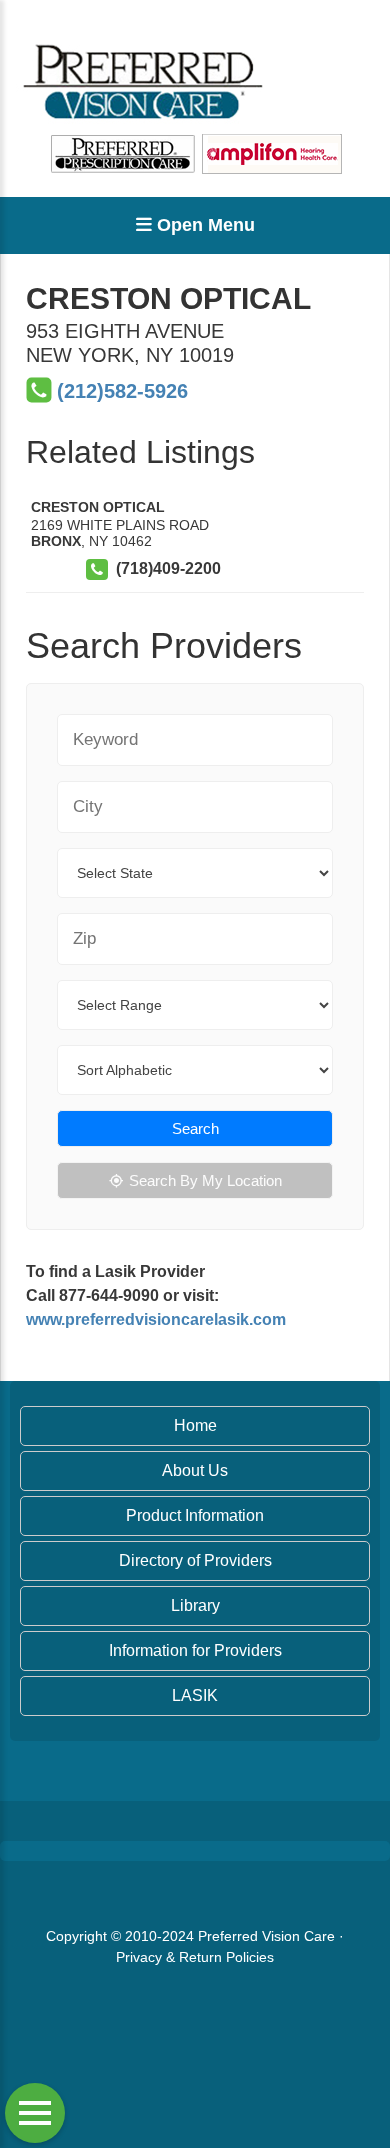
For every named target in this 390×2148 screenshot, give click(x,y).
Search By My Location (205, 1180)
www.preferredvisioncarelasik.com (156, 1319)
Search (195, 1128)
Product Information (195, 1515)
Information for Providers (195, 1650)
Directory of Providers (195, 1560)
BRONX (56, 541)
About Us (195, 1470)
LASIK (195, 1695)
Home (195, 1425)
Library (195, 1605)
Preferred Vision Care (266, 1936)
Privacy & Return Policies (195, 1957)
